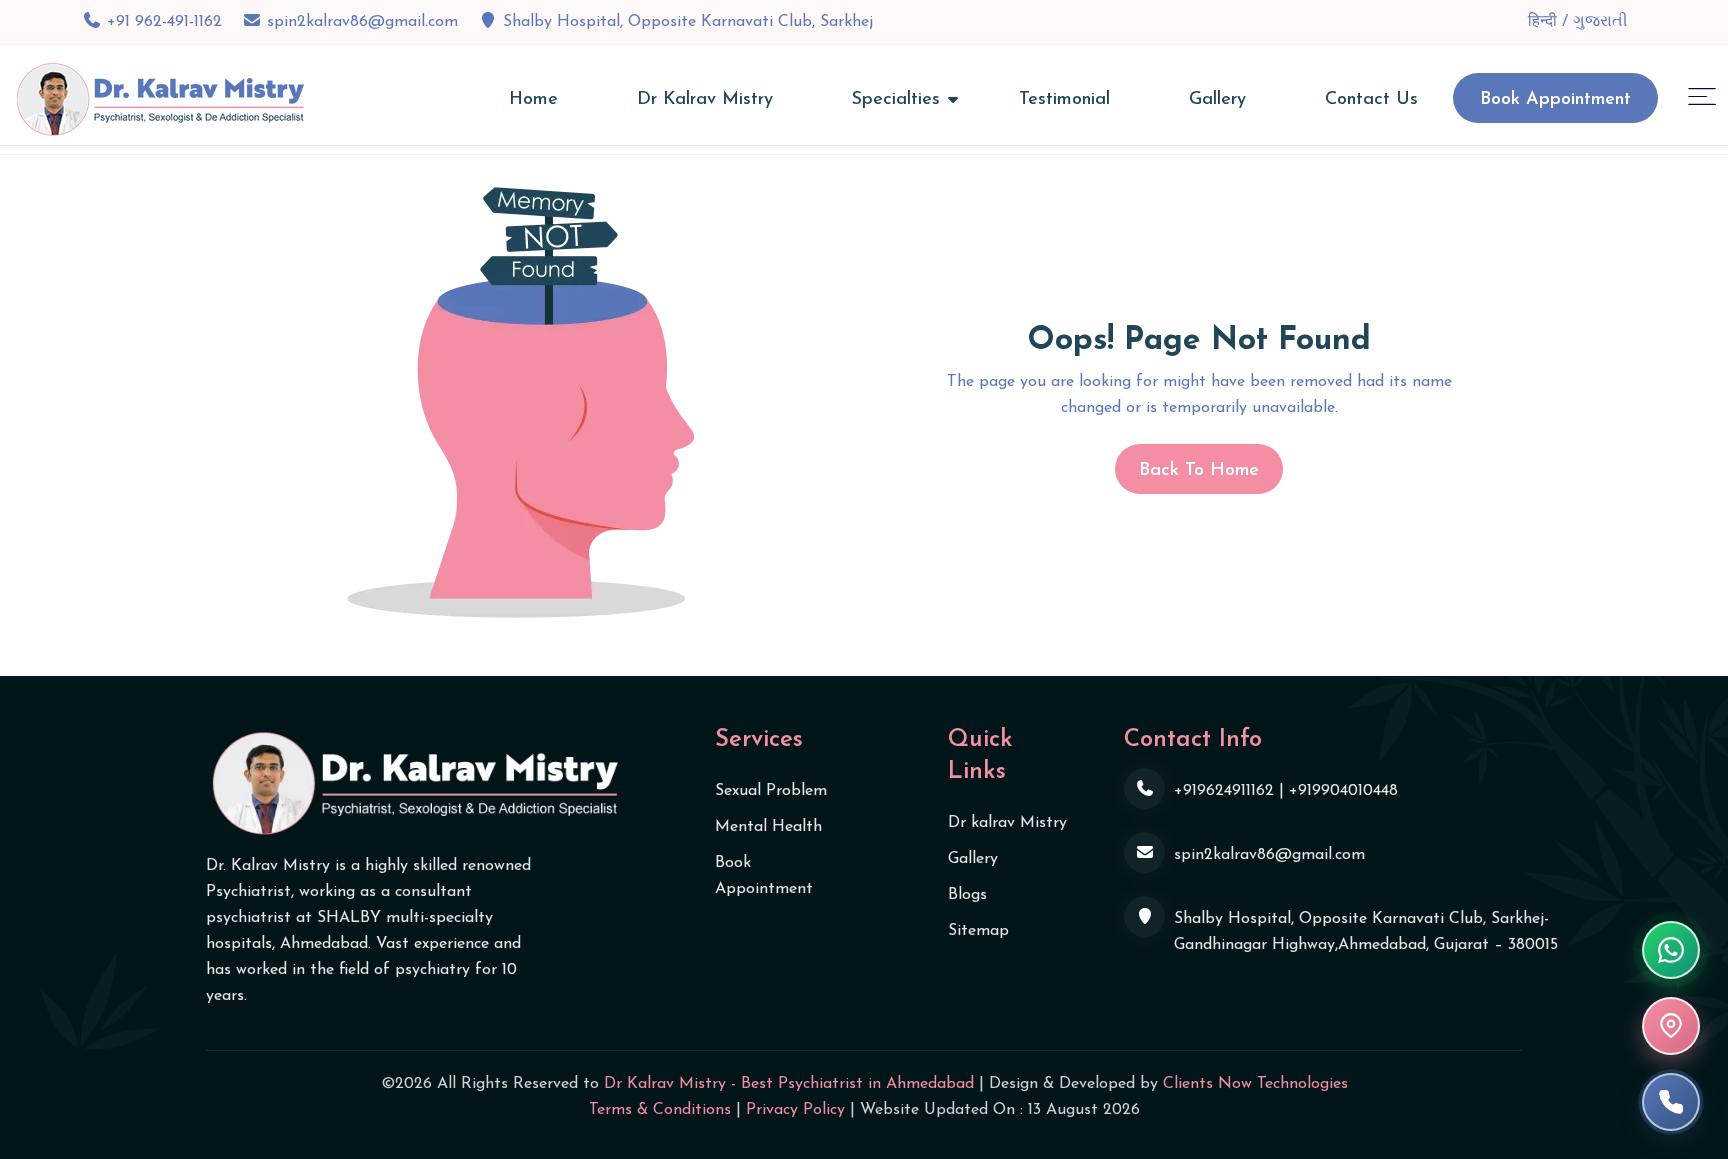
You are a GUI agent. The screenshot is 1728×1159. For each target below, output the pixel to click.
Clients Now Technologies (1255, 1084)
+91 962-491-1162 (164, 22)
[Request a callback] (1671, 1102)
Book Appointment (1555, 100)
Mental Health (768, 827)
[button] (1702, 95)
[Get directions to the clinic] (1671, 1026)
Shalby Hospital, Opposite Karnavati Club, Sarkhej (688, 22)
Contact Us (1371, 100)
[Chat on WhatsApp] (1671, 950)
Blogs (967, 895)
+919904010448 (1343, 791)
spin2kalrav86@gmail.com (362, 22)
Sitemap (978, 931)
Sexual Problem (771, 791)
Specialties (896, 100)
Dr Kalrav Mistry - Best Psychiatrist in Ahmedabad (789, 1084)
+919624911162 (1224, 791)
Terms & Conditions (660, 1110)
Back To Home (1199, 471)
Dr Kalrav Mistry (705, 100)
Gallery (1217, 100)
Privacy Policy (795, 1110)
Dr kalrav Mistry (1007, 823)
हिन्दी (1545, 22)
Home (533, 100)
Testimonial (1064, 100)
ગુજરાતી (1600, 22)
